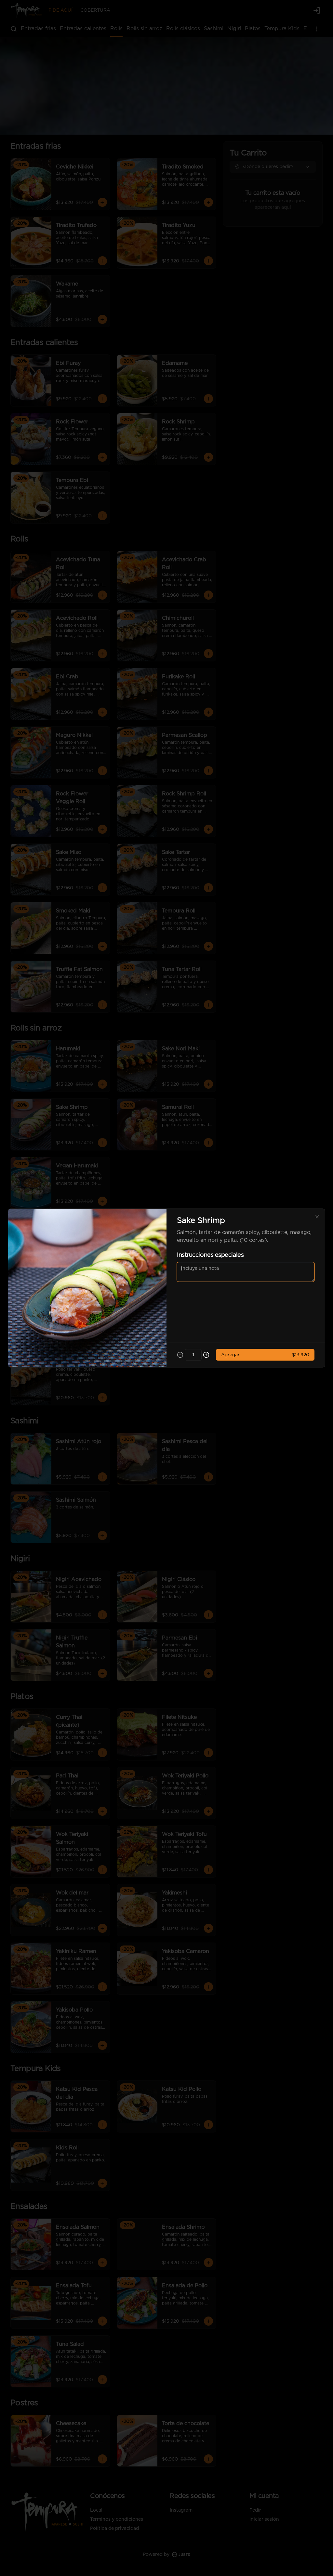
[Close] (317, 1217)
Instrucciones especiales (210, 1255)
